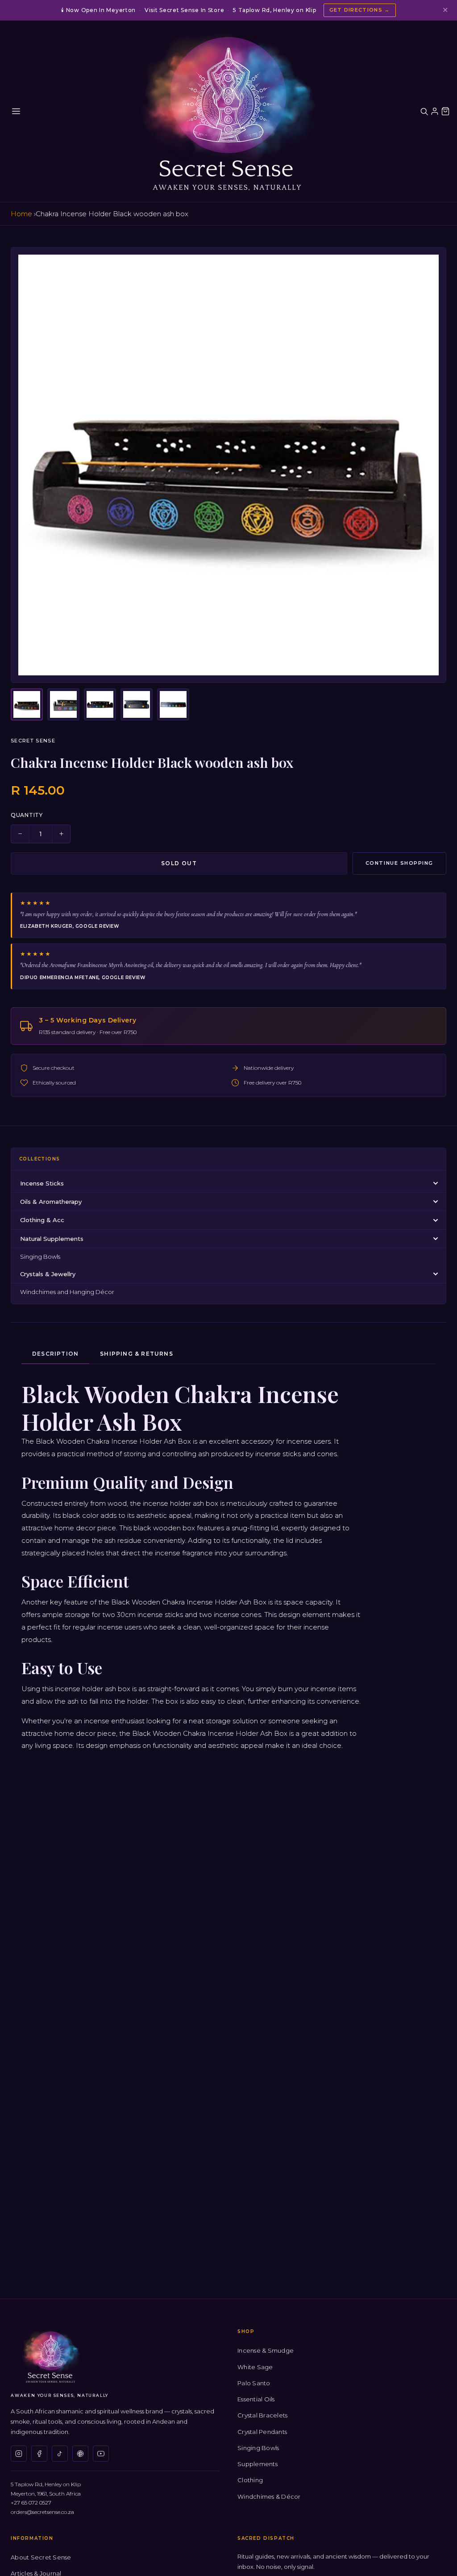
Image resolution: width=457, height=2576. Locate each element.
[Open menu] (16, 111)
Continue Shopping (399, 863)
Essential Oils (256, 2399)
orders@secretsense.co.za (42, 2512)
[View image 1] (27, 704)
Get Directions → (360, 10)
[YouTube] (101, 2454)
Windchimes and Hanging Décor (67, 1292)
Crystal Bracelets (262, 2415)
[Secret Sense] (228, 111)
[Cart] (445, 111)
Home (21, 214)
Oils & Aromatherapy (51, 1202)
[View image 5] (173, 704)
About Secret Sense (41, 2557)
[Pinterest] (80, 2454)
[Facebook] (39, 2454)
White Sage (255, 2367)
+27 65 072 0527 (31, 2503)
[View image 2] (63, 704)
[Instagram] (19, 2454)
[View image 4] (137, 704)
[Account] (435, 111)
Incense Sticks (42, 1183)
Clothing (250, 2480)
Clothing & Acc (42, 1220)
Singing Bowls (40, 1257)
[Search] (424, 111)
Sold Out (179, 863)
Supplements (258, 2464)
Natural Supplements (52, 1239)
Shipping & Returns (137, 1354)
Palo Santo (254, 2383)
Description (55, 1354)
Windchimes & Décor (269, 2496)
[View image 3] (100, 704)
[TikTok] (60, 2454)
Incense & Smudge (266, 2350)
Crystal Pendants (262, 2432)
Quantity (27, 815)
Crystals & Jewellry (48, 1274)
